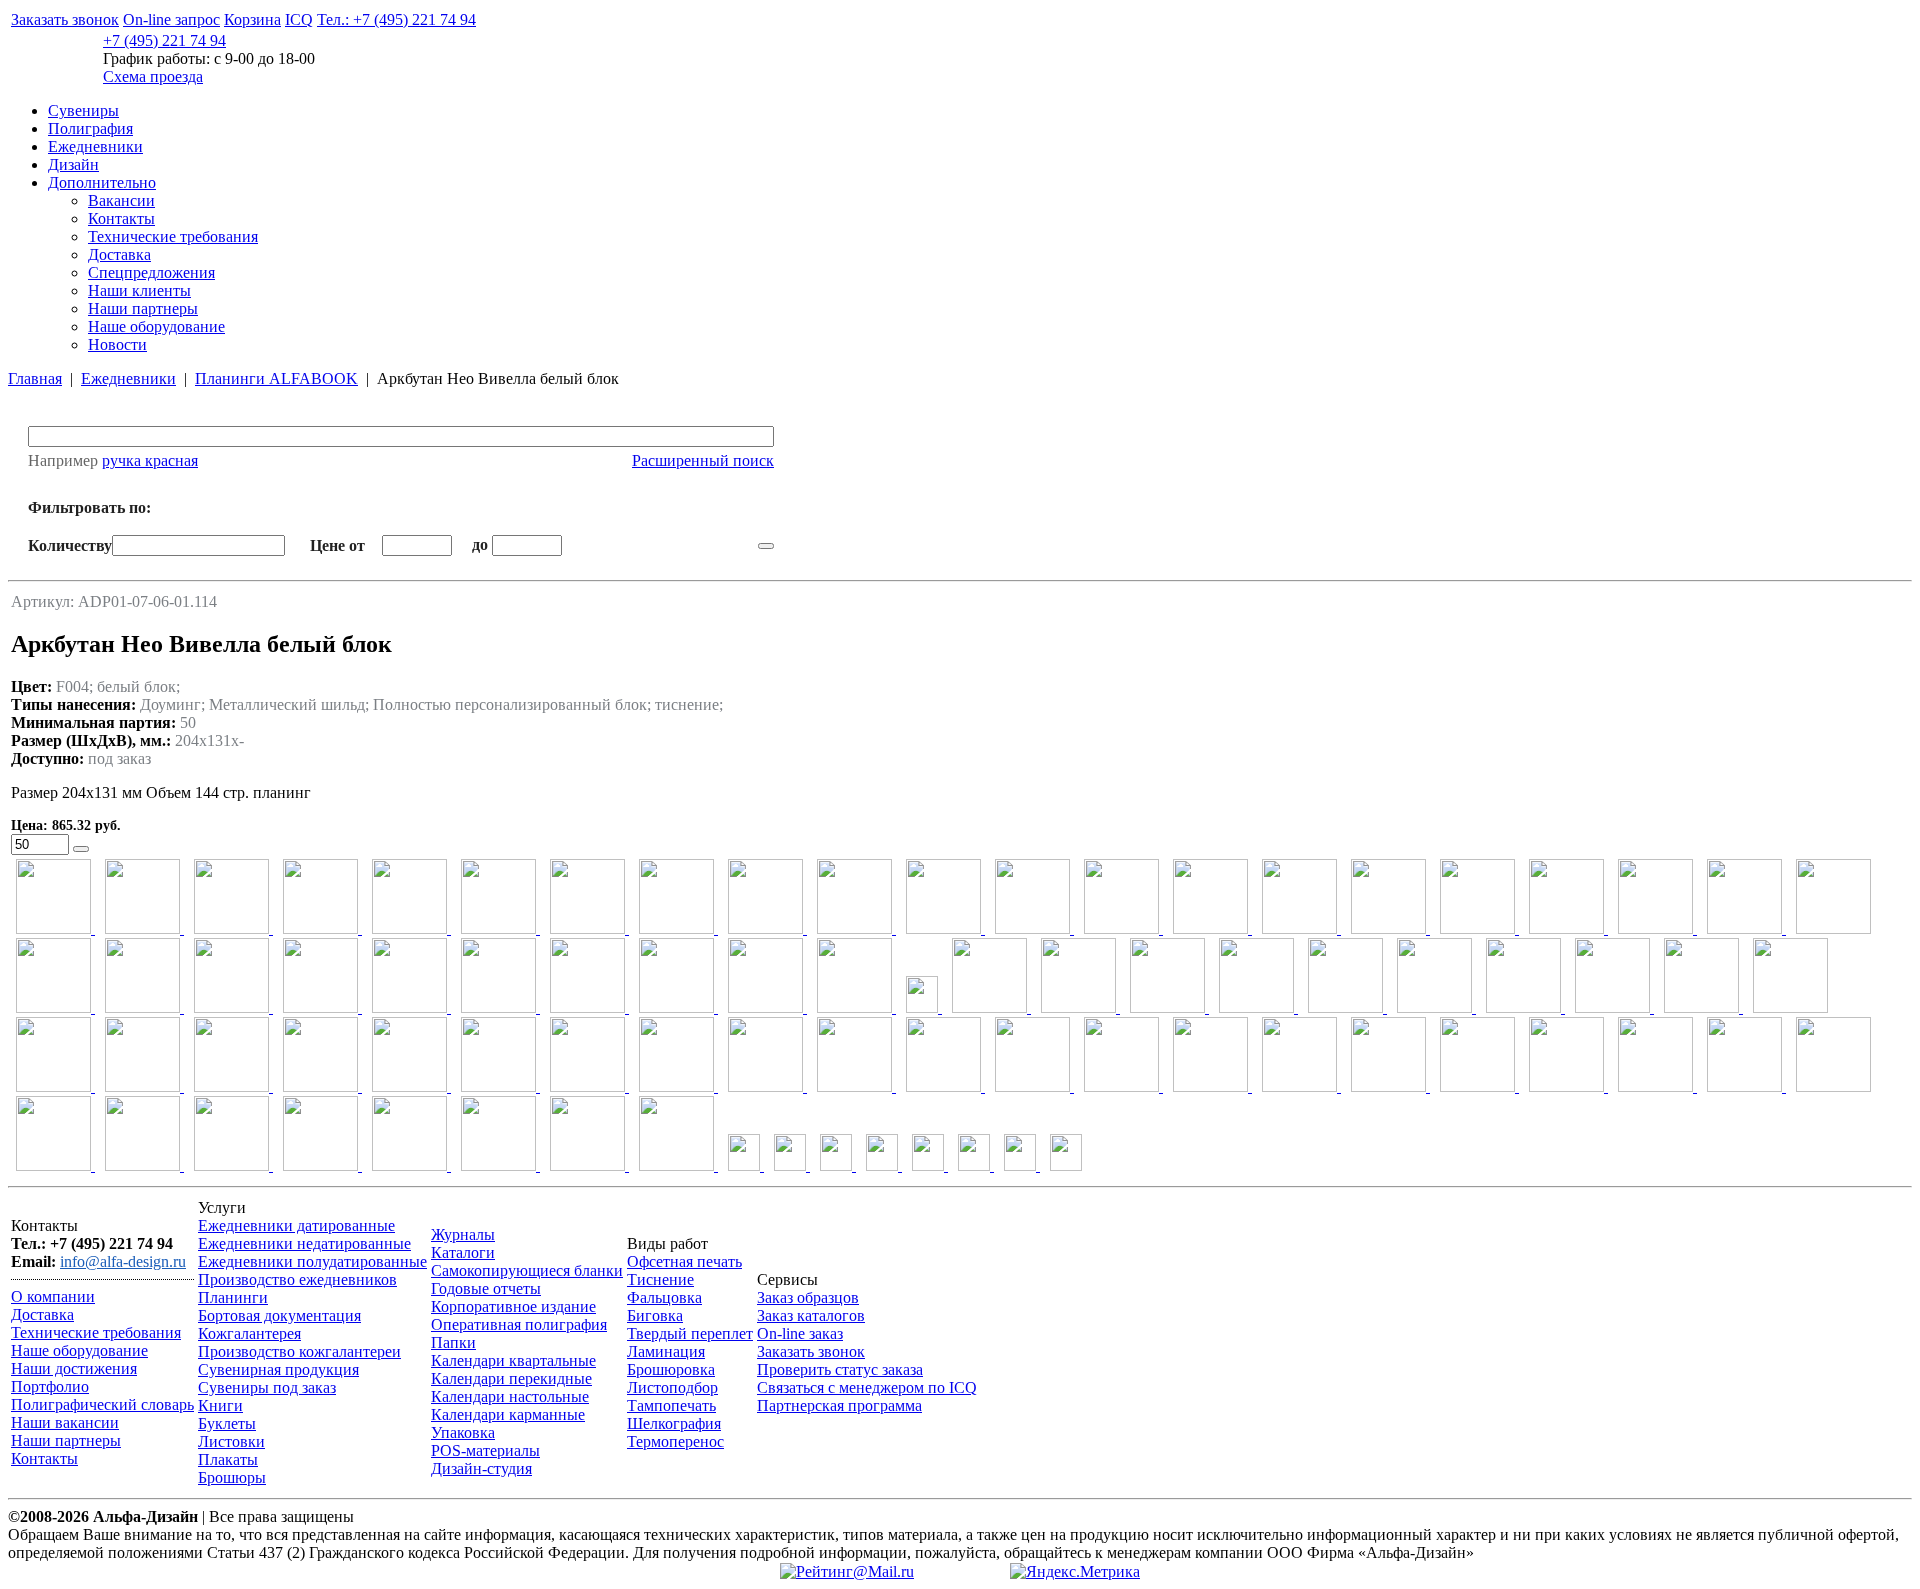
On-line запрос (171, 19)
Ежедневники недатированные (304, 1243)
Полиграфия (90, 128)
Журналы (463, 1234)
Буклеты (227, 1423)
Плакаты (228, 1459)
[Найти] (766, 546)
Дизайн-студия (481, 1468)
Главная (35, 378)
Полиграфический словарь (102, 1404)
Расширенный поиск (703, 460)
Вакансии (121, 200)
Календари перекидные (511, 1378)
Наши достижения (74, 1368)
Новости (117, 344)
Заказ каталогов (811, 1315)
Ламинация (666, 1351)
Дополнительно (102, 182)
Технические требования (173, 236)
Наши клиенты (139, 290)
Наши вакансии (65, 1422)
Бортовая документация (279, 1315)
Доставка (119, 254)
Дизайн (73, 164)
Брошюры (232, 1477)
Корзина (252, 19)
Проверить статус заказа (840, 1369)
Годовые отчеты (486, 1288)
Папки (453, 1342)
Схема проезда (153, 76)
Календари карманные (508, 1414)
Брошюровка (671, 1369)
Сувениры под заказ (267, 1387)
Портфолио (50, 1386)
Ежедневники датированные (296, 1225)
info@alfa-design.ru (123, 1261)
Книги (220, 1405)
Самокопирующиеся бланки (527, 1270)
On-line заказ (800, 1333)
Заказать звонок (65, 19)
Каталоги (463, 1252)
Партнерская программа (839, 1405)
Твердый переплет (690, 1333)
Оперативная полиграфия (519, 1324)
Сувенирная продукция (278, 1369)
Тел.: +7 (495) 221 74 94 (396, 19)
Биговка (655, 1315)
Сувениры (83, 110)
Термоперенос (675, 1441)
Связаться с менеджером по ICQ (867, 1387)
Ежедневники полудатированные (312, 1261)
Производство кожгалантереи (299, 1351)
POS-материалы (485, 1450)
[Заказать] (81, 849)
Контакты (121, 218)
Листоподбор (672, 1387)
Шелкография (674, 1423)
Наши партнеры (143, 308)
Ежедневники (95, 146)
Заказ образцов (808, 1297)
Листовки (231, 1441)
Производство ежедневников (297, 1279)
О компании (53, 1296)
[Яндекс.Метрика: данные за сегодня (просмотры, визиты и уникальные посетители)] (1075, 1572)
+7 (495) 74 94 (164, 40)
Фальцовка (664, 1297)
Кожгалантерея (249, 1333)
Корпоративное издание (513, 1306)
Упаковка (463, 1432)
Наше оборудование (156, 326)
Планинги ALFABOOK (276, 378)
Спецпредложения (151, 272)
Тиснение (660, 1279)
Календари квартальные (513, 1360)
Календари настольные (510, 1396)
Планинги (233, 1297)
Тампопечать (671, 1405)
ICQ (299, 19)
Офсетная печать (684, 1261)
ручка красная (150, 460)
